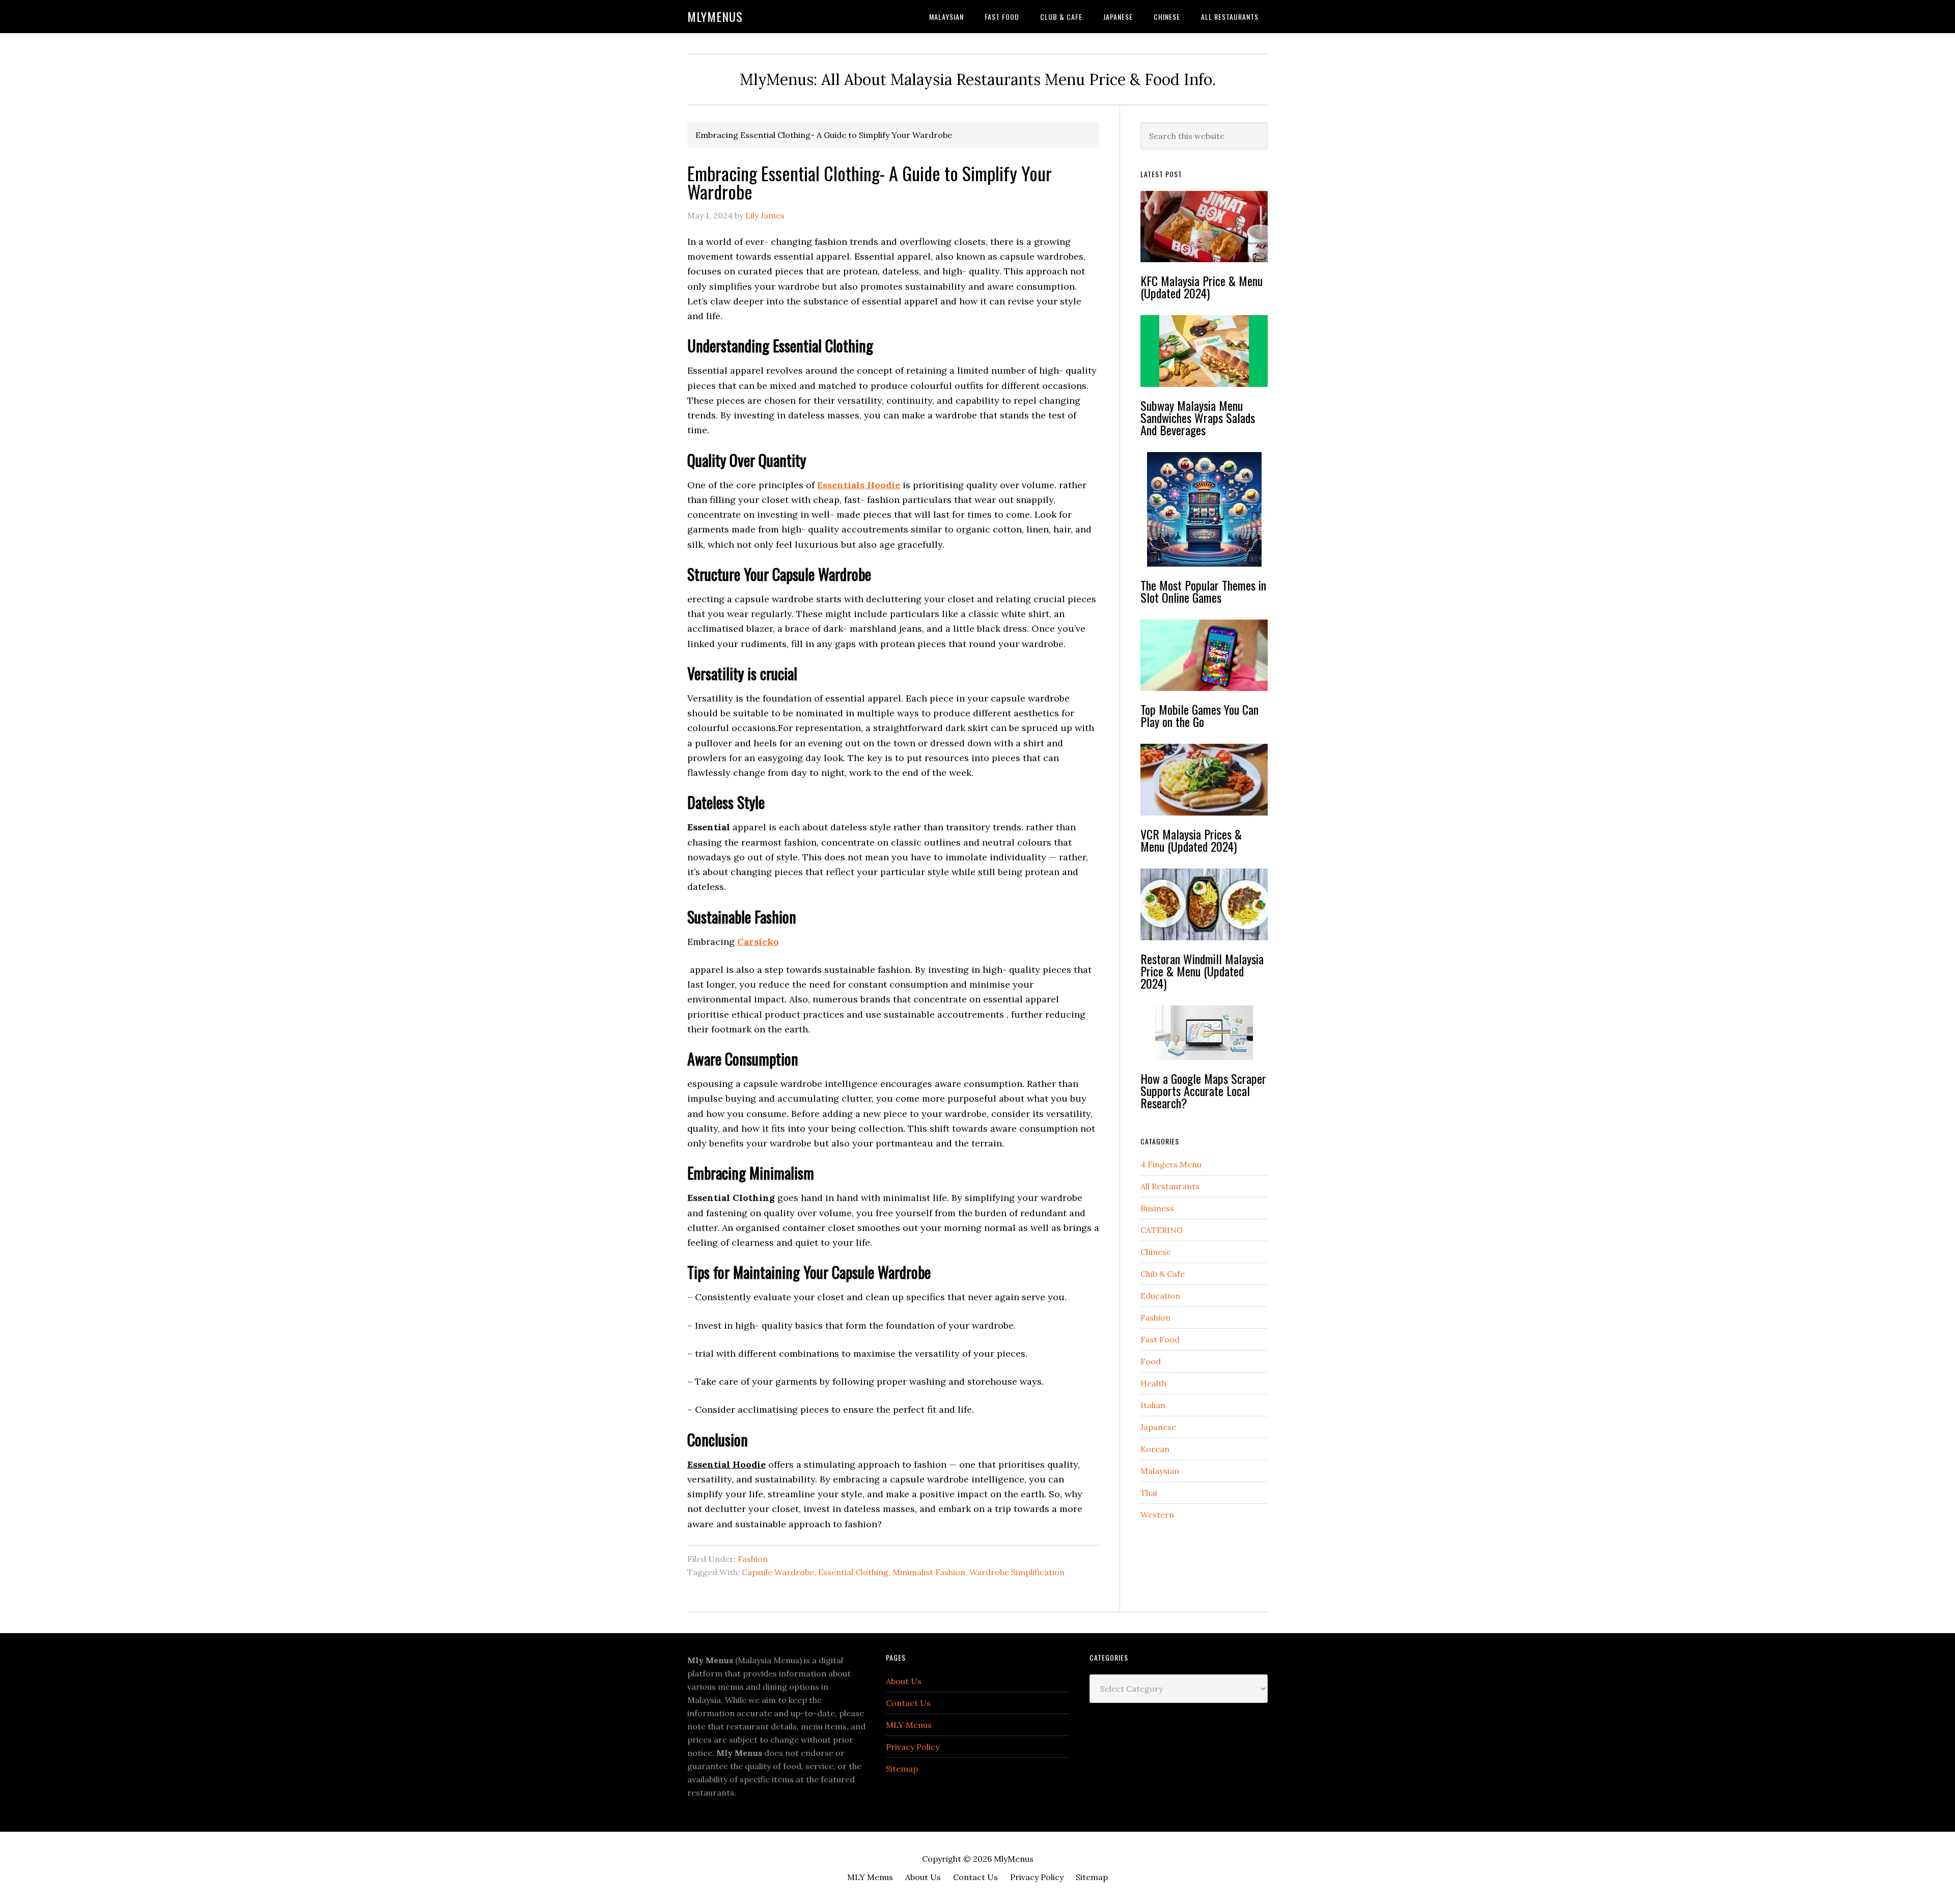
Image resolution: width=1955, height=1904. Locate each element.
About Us (904, 1681)
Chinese (1156, 1252)
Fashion (753, 1559)
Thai (1149, 1493)
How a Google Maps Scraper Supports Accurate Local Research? (1203, 1090)
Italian (1153, 1405)
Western (1157, 1515)
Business (1157, 1208)
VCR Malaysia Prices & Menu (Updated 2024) (1191, 840)
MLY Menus (909, 1725)
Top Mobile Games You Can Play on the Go (1199, 715)
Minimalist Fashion (929, 1572)
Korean (1155, 1449)
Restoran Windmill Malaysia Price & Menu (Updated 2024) (1202, 971)
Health (1153, 1383)
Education (1160, 1296)
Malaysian (1160, 1471)
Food (1151, 1361)
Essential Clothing (853, 1572)
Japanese (1158, 1427)
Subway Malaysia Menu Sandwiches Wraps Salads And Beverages (1198, 417)
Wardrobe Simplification (1017, 1572)
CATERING (1162, 1230)
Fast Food (1160, 1339)
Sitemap (902, 1769)
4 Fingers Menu (1171, 1164)
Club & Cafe (1163, 1274)
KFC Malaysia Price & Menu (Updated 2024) (1202, 287)
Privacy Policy (913, 1747)
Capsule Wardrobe (778, 1572)
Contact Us (908, 1703)
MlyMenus (715, 16)
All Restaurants (1170, 1186)
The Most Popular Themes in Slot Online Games (1203, 591)
